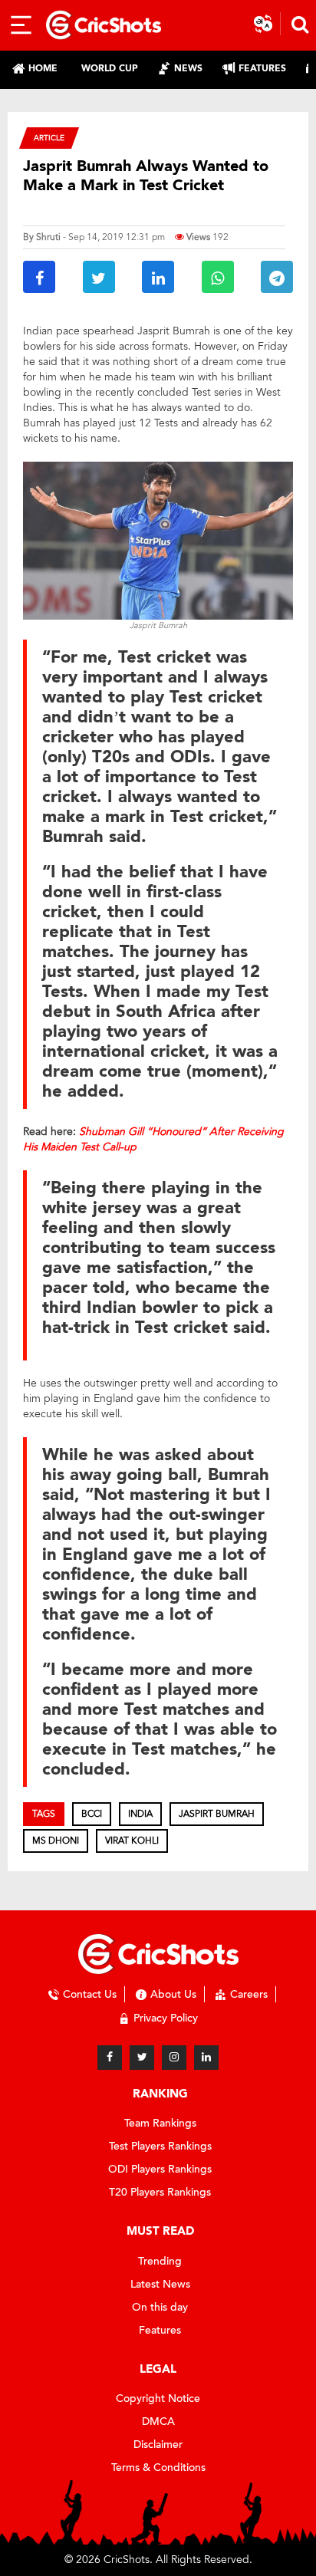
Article (49, 138)
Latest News (160, 2284)
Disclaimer (158, 2444)
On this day (160, 2307)
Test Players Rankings (160, 2146)
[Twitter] (142, 2058)
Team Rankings (160, 2123)
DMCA (158, 2421)
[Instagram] (174, 2058)
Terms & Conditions (158, 2467)
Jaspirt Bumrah (217, 1814)
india (140, 1814)
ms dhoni (56, 1841)
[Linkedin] (206, 2058)
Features (160, 2330)
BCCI (92, 1814)
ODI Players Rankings (160, 2169)
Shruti (48, 237)
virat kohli (132, 1841)
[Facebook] (110, 2058)
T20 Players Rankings (160, 2192)
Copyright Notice (158, 2398)
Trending (160, 2261)
